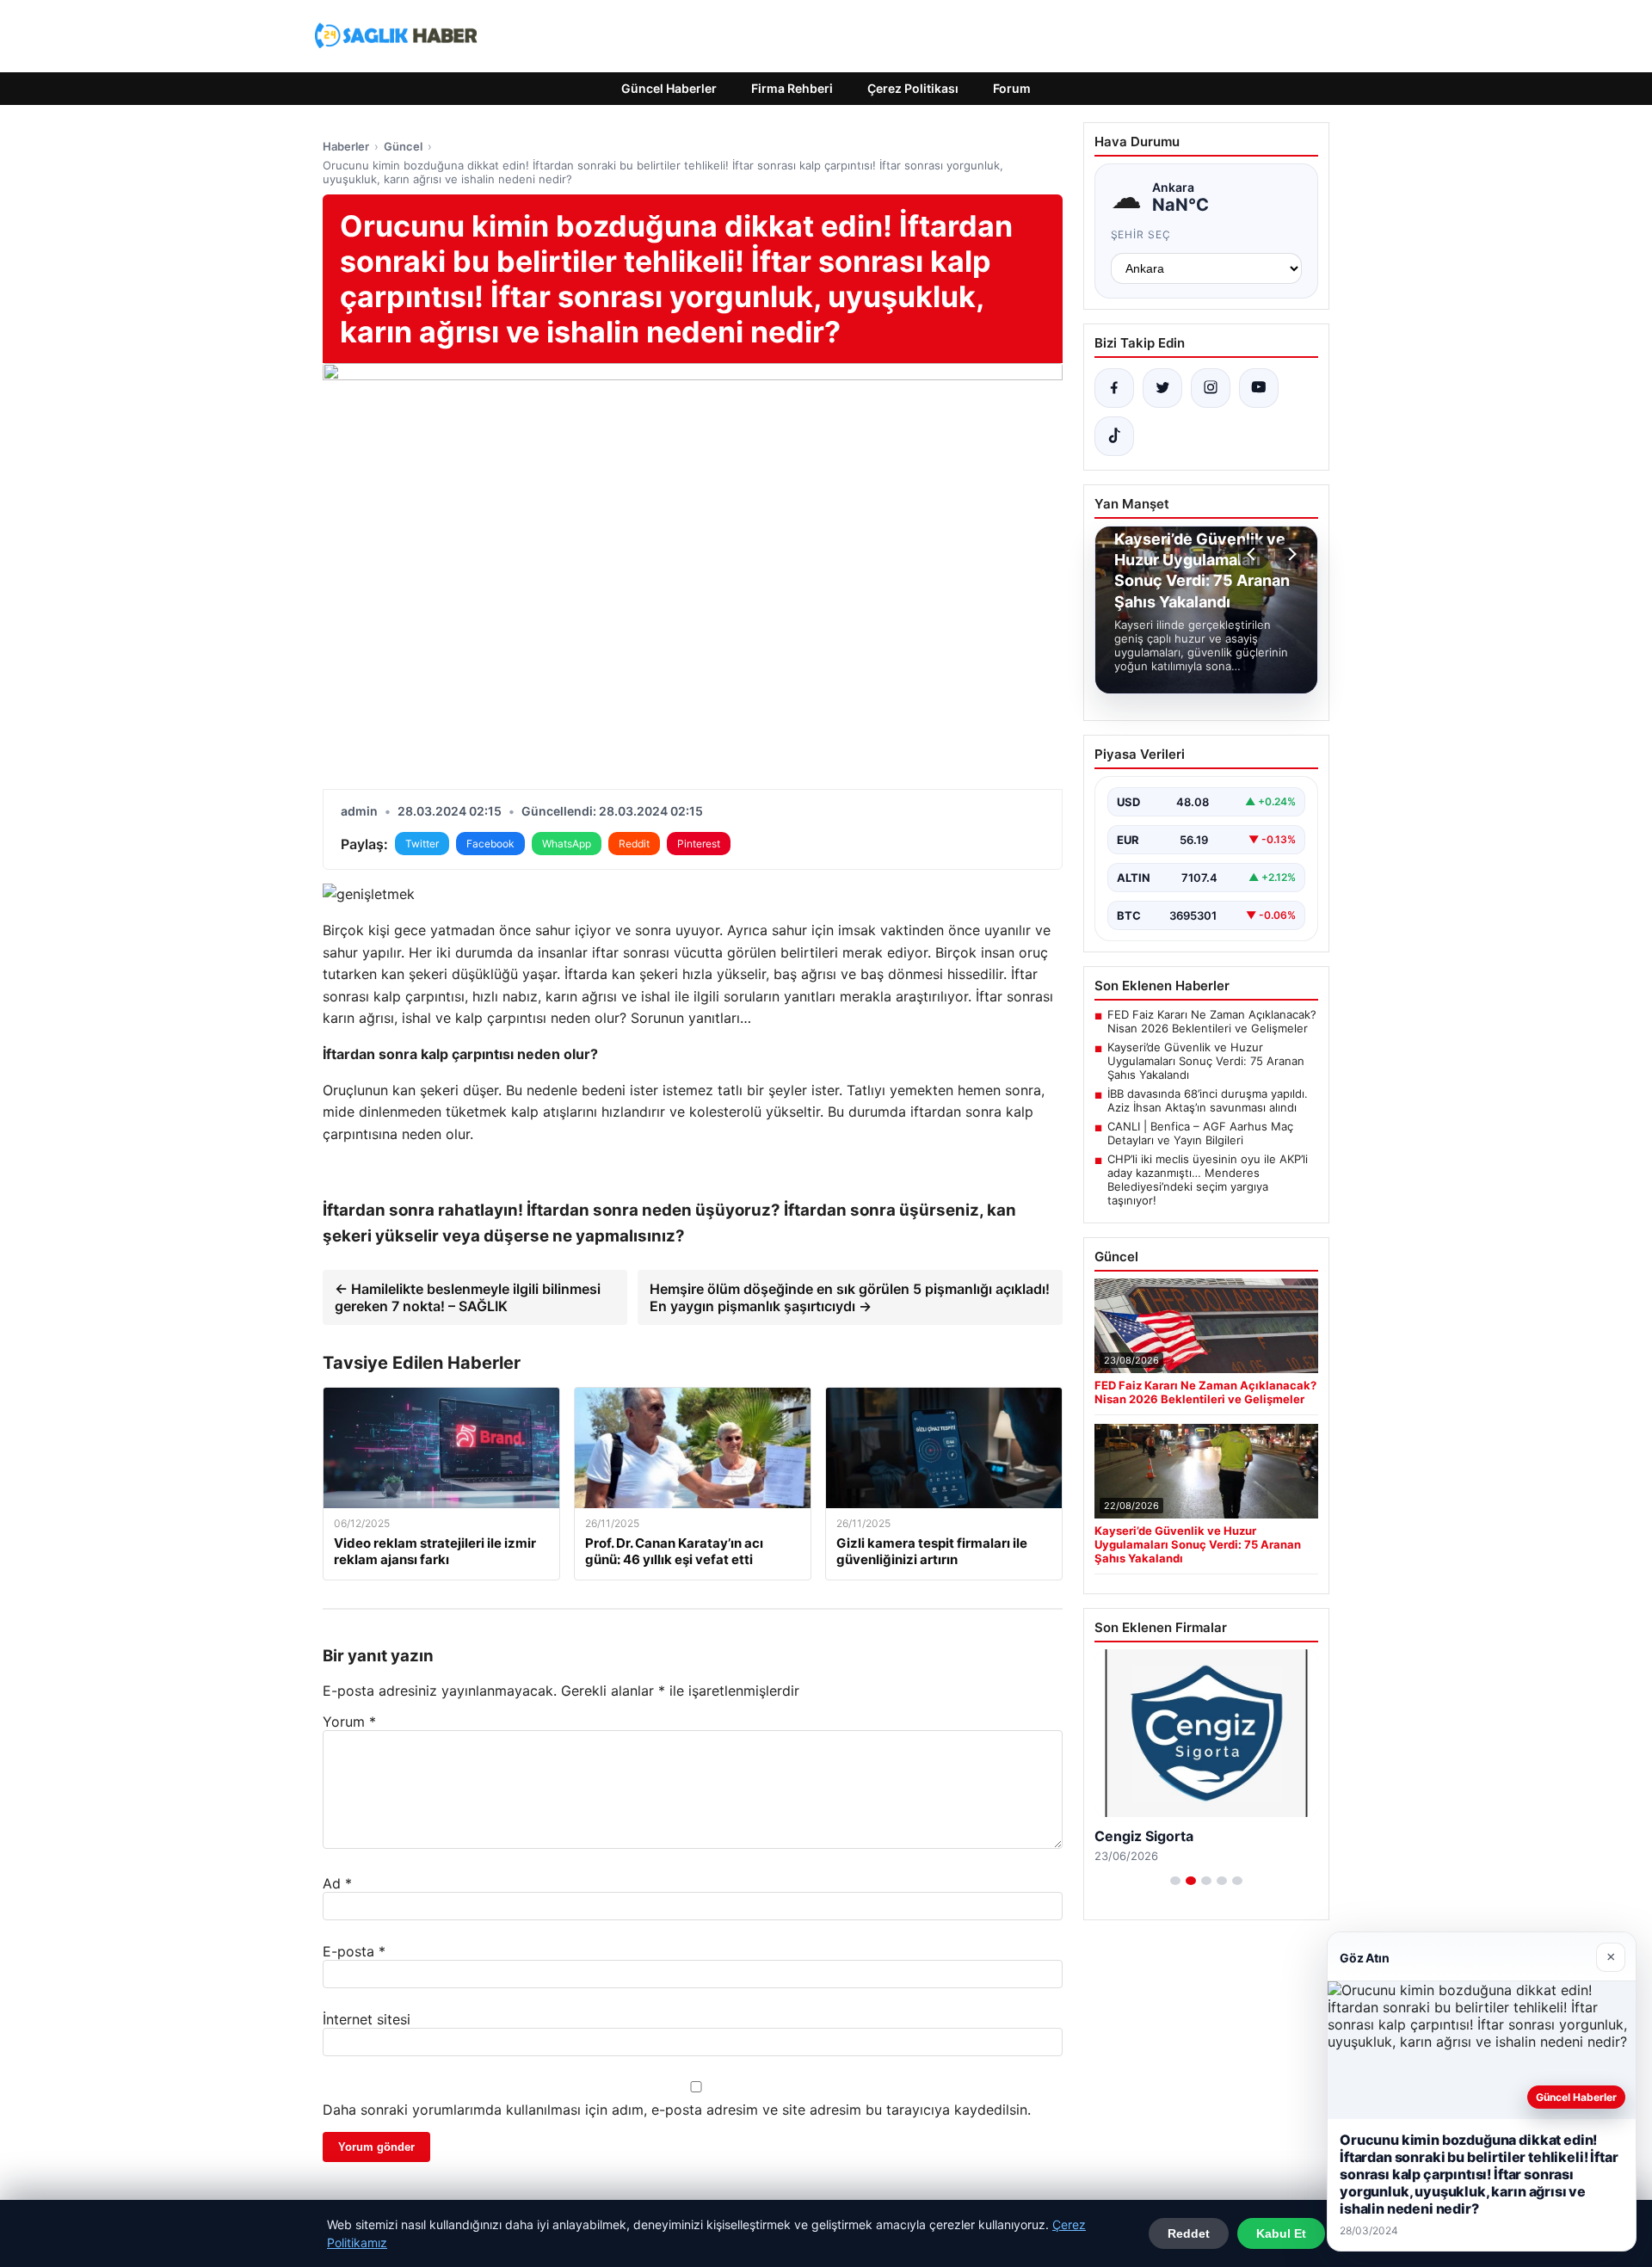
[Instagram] (1211, 388)
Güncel (403, 146)
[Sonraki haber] (1290, 554)
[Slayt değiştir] (1175, 1881)
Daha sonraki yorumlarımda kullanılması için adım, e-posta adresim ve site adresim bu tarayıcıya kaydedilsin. (677, 2110)
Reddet (1189, 2233)
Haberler (346, 146)
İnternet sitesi (367, 2019)
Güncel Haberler (669, 88)
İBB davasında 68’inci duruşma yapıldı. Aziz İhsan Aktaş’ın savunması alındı (1208, 1100)
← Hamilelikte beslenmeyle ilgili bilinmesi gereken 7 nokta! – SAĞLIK (468, 1297)
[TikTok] (1114, 436)
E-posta (354, 1951)
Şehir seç (1141, 234)
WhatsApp (567, 844)
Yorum (349, 1722)
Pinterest (699, 844)
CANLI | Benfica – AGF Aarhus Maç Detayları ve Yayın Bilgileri (1200, 1133)
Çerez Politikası (913, 88)
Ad (337, 1883)
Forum (1012, 88)
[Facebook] (1114, 388)
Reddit (634, 844)
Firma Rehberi (792, 88)
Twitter (422, 844)
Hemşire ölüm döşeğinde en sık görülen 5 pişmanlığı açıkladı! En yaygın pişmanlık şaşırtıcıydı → (850, 1297)
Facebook (490, 844)
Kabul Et (1281, 2233)
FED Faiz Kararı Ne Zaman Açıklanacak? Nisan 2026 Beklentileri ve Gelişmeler (1212, 1021)
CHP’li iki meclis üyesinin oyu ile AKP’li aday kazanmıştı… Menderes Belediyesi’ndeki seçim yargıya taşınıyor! (1208, 1180)
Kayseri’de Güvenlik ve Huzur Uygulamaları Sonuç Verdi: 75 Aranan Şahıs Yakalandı (1206, 1061)
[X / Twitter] (1162, 388)
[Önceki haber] (1254, 554)
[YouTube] (1259, 388)
